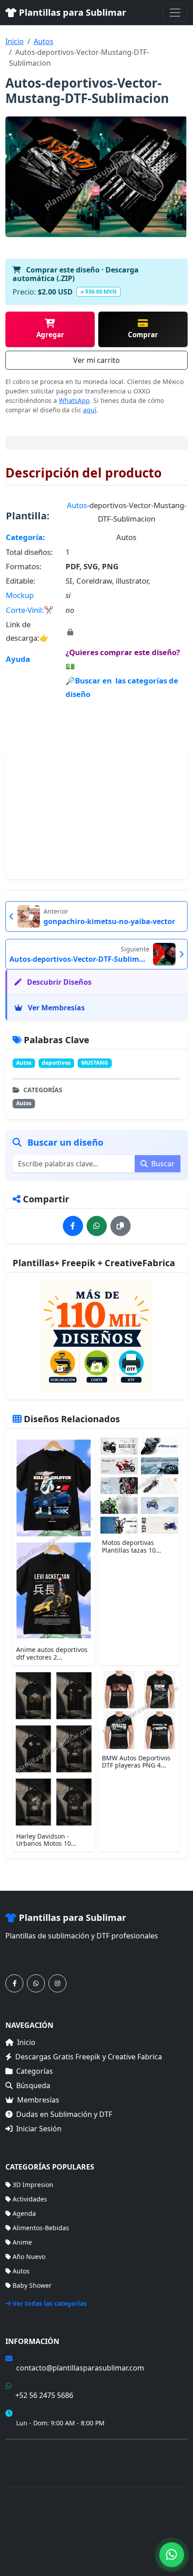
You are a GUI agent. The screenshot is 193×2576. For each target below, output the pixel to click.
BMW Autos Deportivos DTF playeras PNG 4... (136, 1762)
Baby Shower (32, 2285)
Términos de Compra (37, 2451)
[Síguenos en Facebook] (14, 1983)
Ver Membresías (55, 1008)
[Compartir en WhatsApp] (97, 1226)
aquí (90, 410)
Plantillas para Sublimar (71, 12)
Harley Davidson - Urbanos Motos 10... (46, 1840)
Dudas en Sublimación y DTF (64, 2114)
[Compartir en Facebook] (73, 1226)
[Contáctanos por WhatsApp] (36, 1983)
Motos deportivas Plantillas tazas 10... (132, 1546)
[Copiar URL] (121, 1226)
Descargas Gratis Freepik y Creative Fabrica (89, 2057)
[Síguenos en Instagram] (57, 1983)
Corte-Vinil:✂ (30, 610)
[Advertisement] (96, 816)
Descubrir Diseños (58, 982)
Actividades (30, 2199)
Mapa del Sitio (27, 2464)
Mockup (20, 595)
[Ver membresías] (96, 1336)
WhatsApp (74, 400)
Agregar (50, 335)
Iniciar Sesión (39, 2129)
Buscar (162, 1164)
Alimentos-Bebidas (41, 2228)
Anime (22, 2242)
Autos (44, 41)
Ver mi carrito (96, 360)
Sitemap (125, 2550)
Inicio (15, 41)
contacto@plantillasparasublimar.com (80, 2368)
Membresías (38, 2100)
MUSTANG (95, 1063)
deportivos (56, 1063)
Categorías (35, 2071)
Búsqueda (33, 2085)
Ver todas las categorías (50, 2303)
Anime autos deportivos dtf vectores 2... (52, 1653)
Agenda (24, 2213)
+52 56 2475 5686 (44, 2395)
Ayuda (18, 659)
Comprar (143, 335)
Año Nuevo (29, 2257)
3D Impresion (33, 2185)
